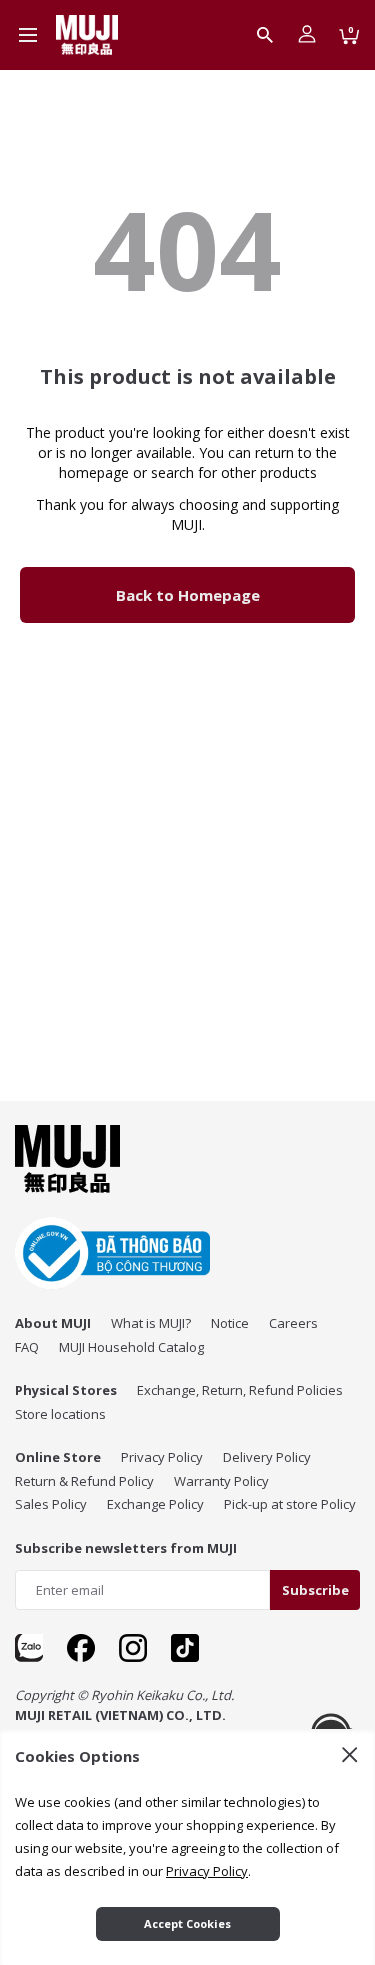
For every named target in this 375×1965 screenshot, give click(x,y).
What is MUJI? (151, 1323)
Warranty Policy (221, 1481)
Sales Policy (51, 1504)
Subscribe (315, 1590)
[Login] (307, 35)
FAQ (27, 1347)
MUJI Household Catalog (131, 1347)
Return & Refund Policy (84, 1481)
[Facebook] (81, 1648)
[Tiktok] (185, 1648)
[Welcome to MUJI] (87, 35)
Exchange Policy (155, 1504)
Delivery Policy (267, 1457)
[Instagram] (133, 1648)
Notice (230, 1323)
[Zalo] (29, 1648)
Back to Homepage (188, 595)
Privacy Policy (162, 1457)
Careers (293, 1323)
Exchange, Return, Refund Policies (240, 1390)
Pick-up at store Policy (290, 1504)
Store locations (60, 1414)
